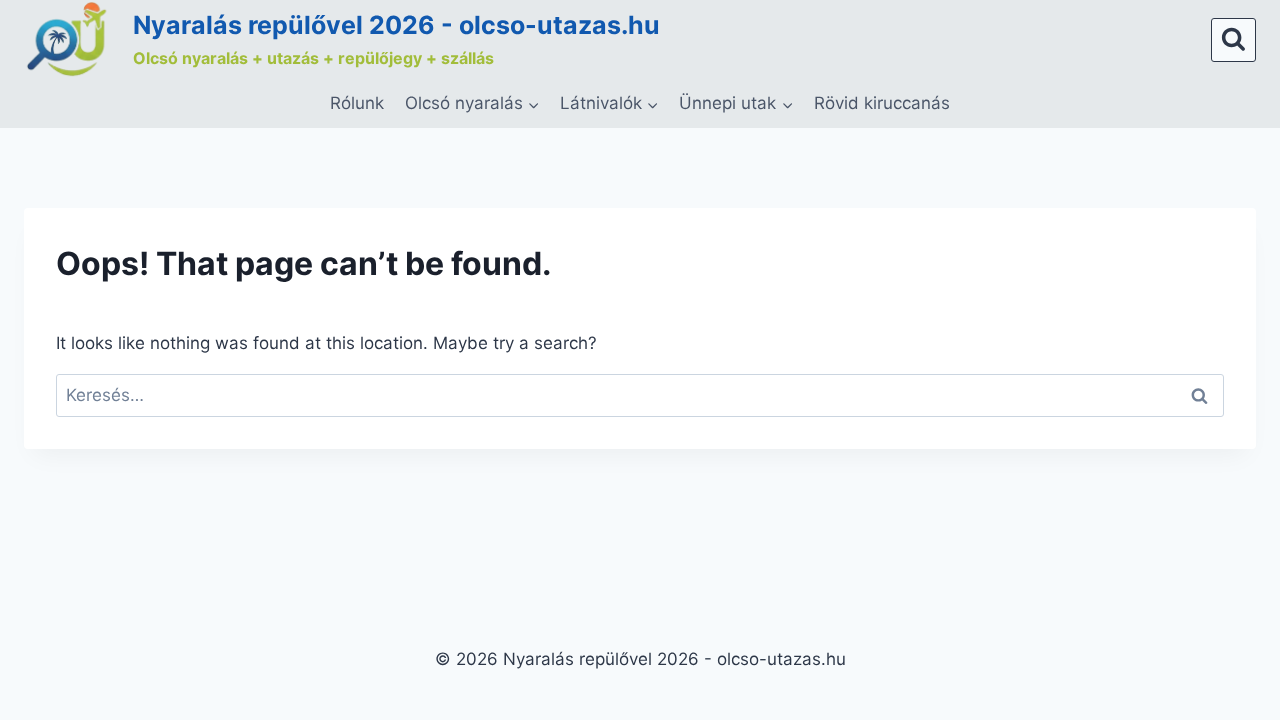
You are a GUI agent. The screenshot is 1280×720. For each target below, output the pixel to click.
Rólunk (357, 103)
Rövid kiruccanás (882, 103)
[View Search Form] (1233, 40)
